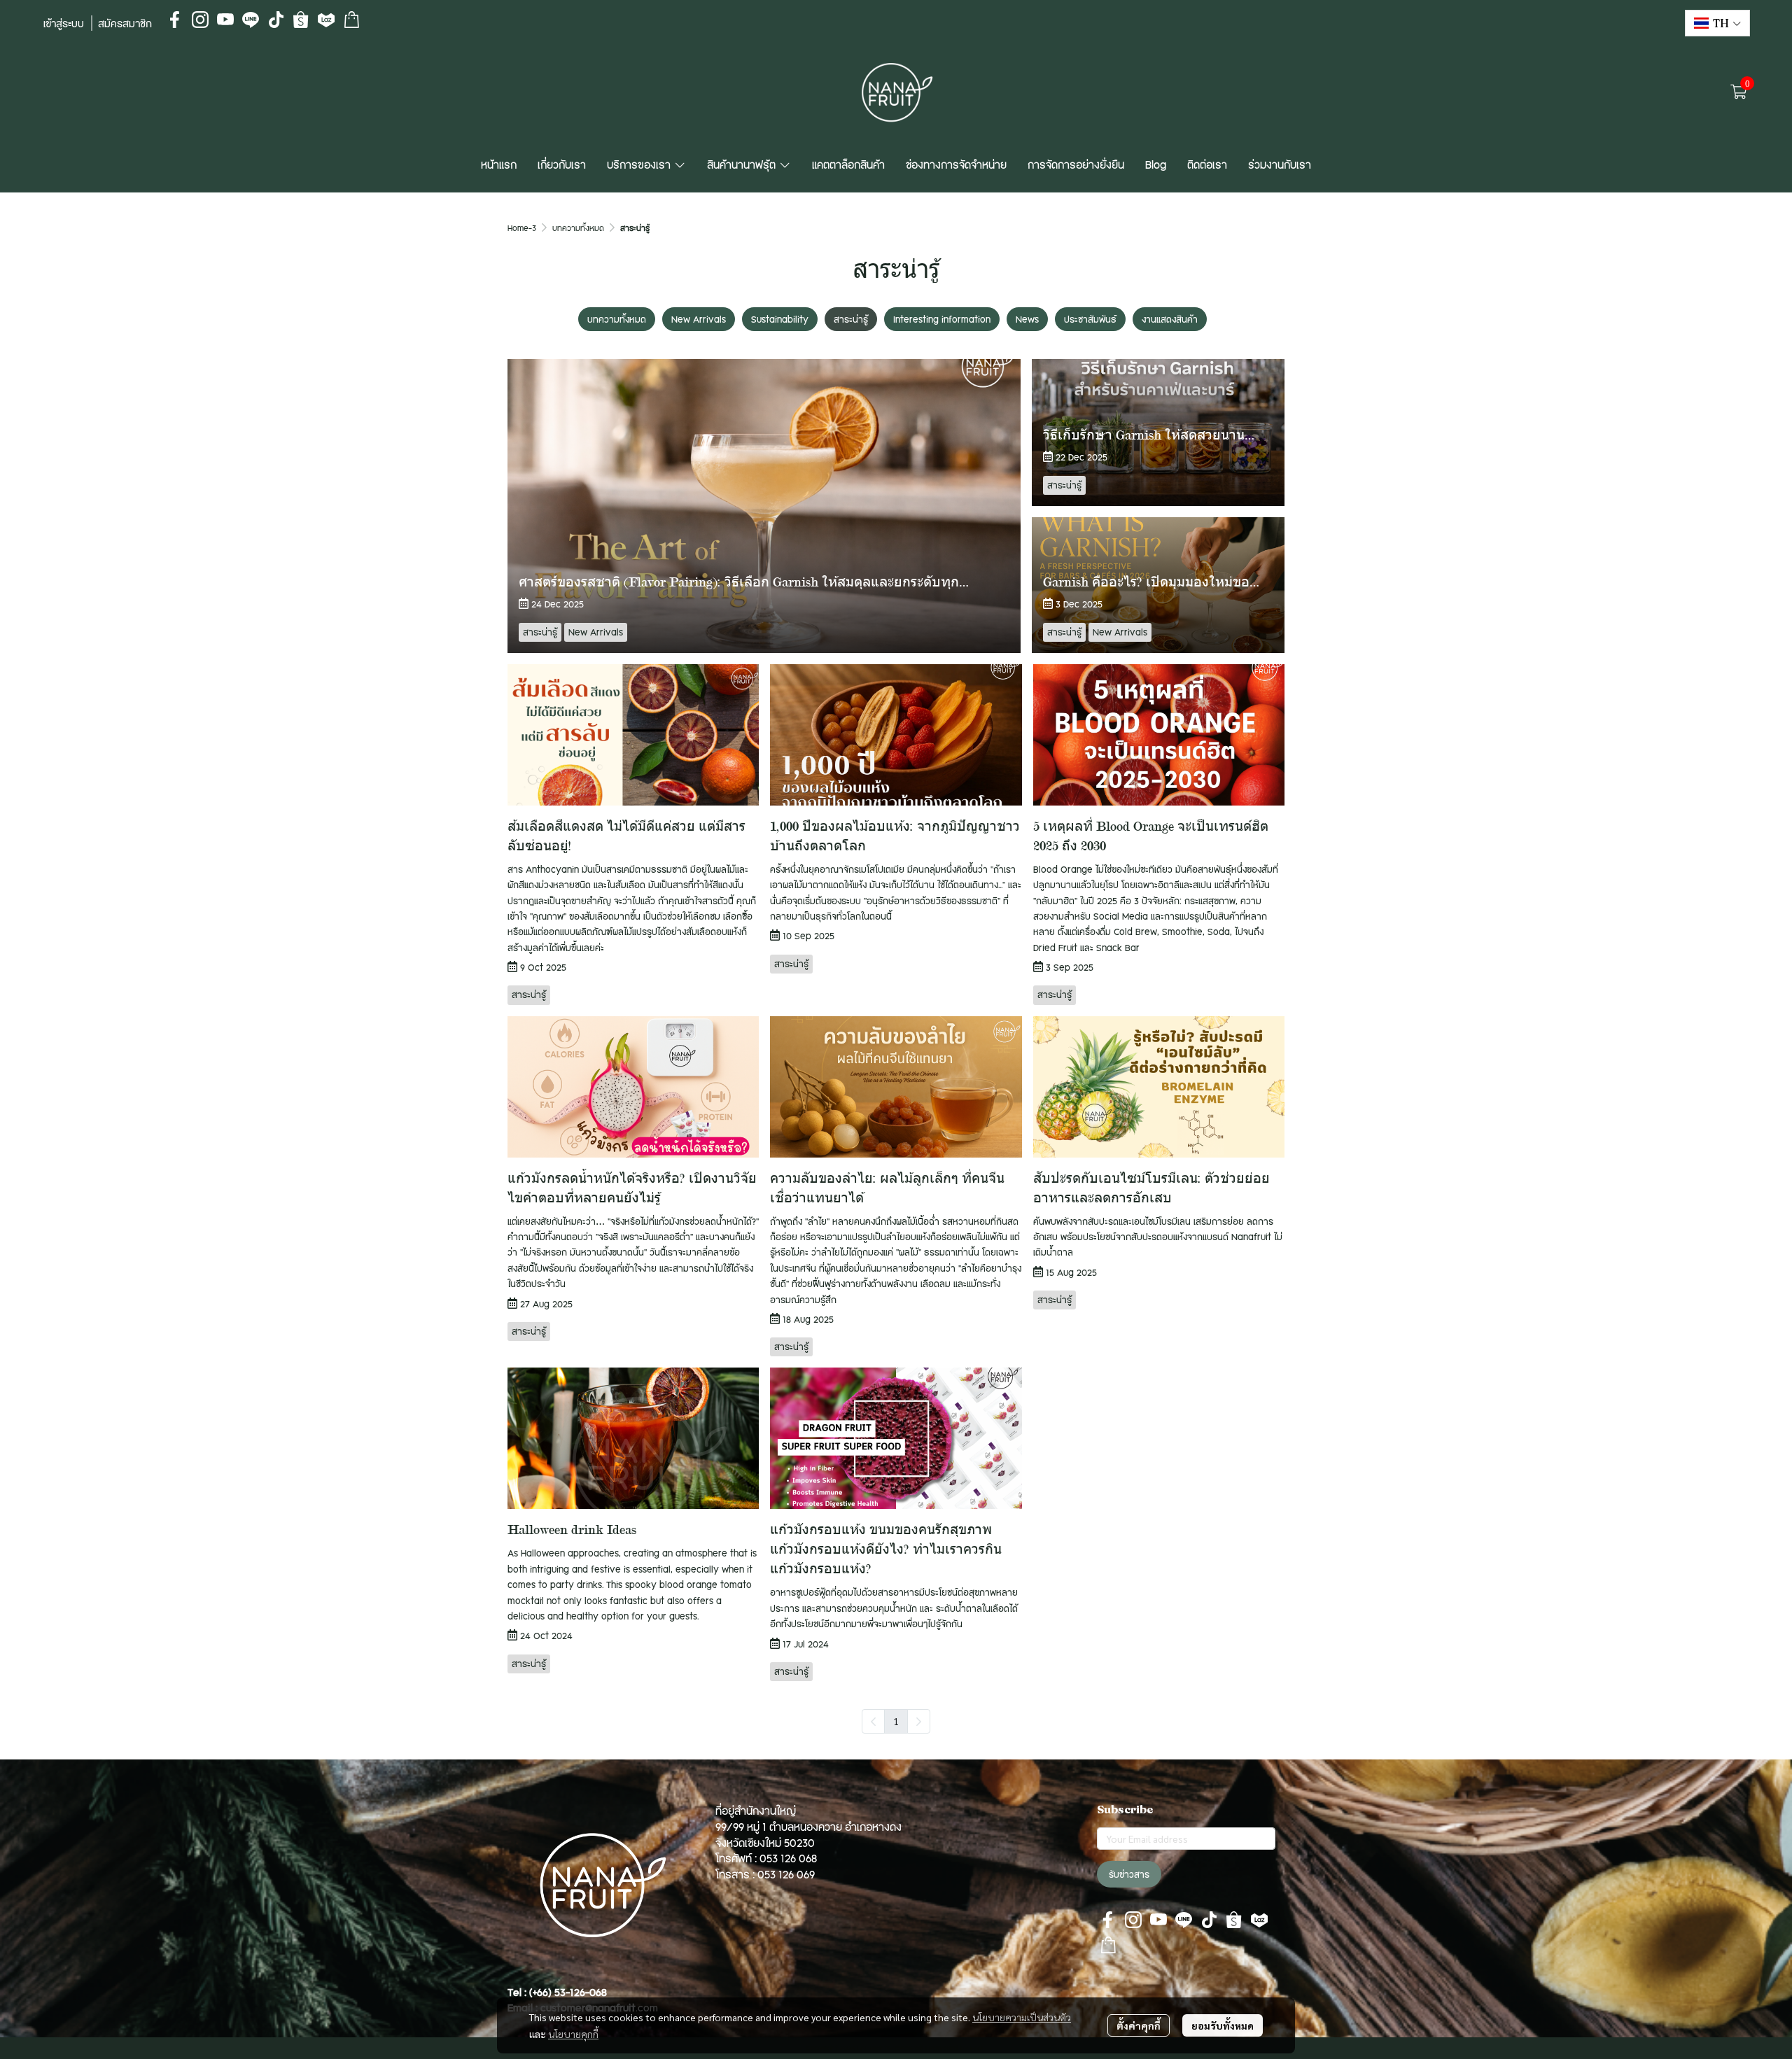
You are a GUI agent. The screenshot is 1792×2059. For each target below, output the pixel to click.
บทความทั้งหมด (578, 228)
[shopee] (301, 20)
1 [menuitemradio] (896, 1721)
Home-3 (522, 228)
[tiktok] (276, 20)
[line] (251, 20)
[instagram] (200, 20)
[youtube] (225, 20)
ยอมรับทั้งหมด (1223, 2025)
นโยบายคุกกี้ (573, 2034)
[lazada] (326, 20)
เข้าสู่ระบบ (64, 23)
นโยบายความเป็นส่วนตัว (1022, 2017)
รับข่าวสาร (1129, 1874)
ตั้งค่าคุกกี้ (1139, 2025)
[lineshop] (351, 20)
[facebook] (175, 20)
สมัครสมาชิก (125, 23)
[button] (1717, 23)
